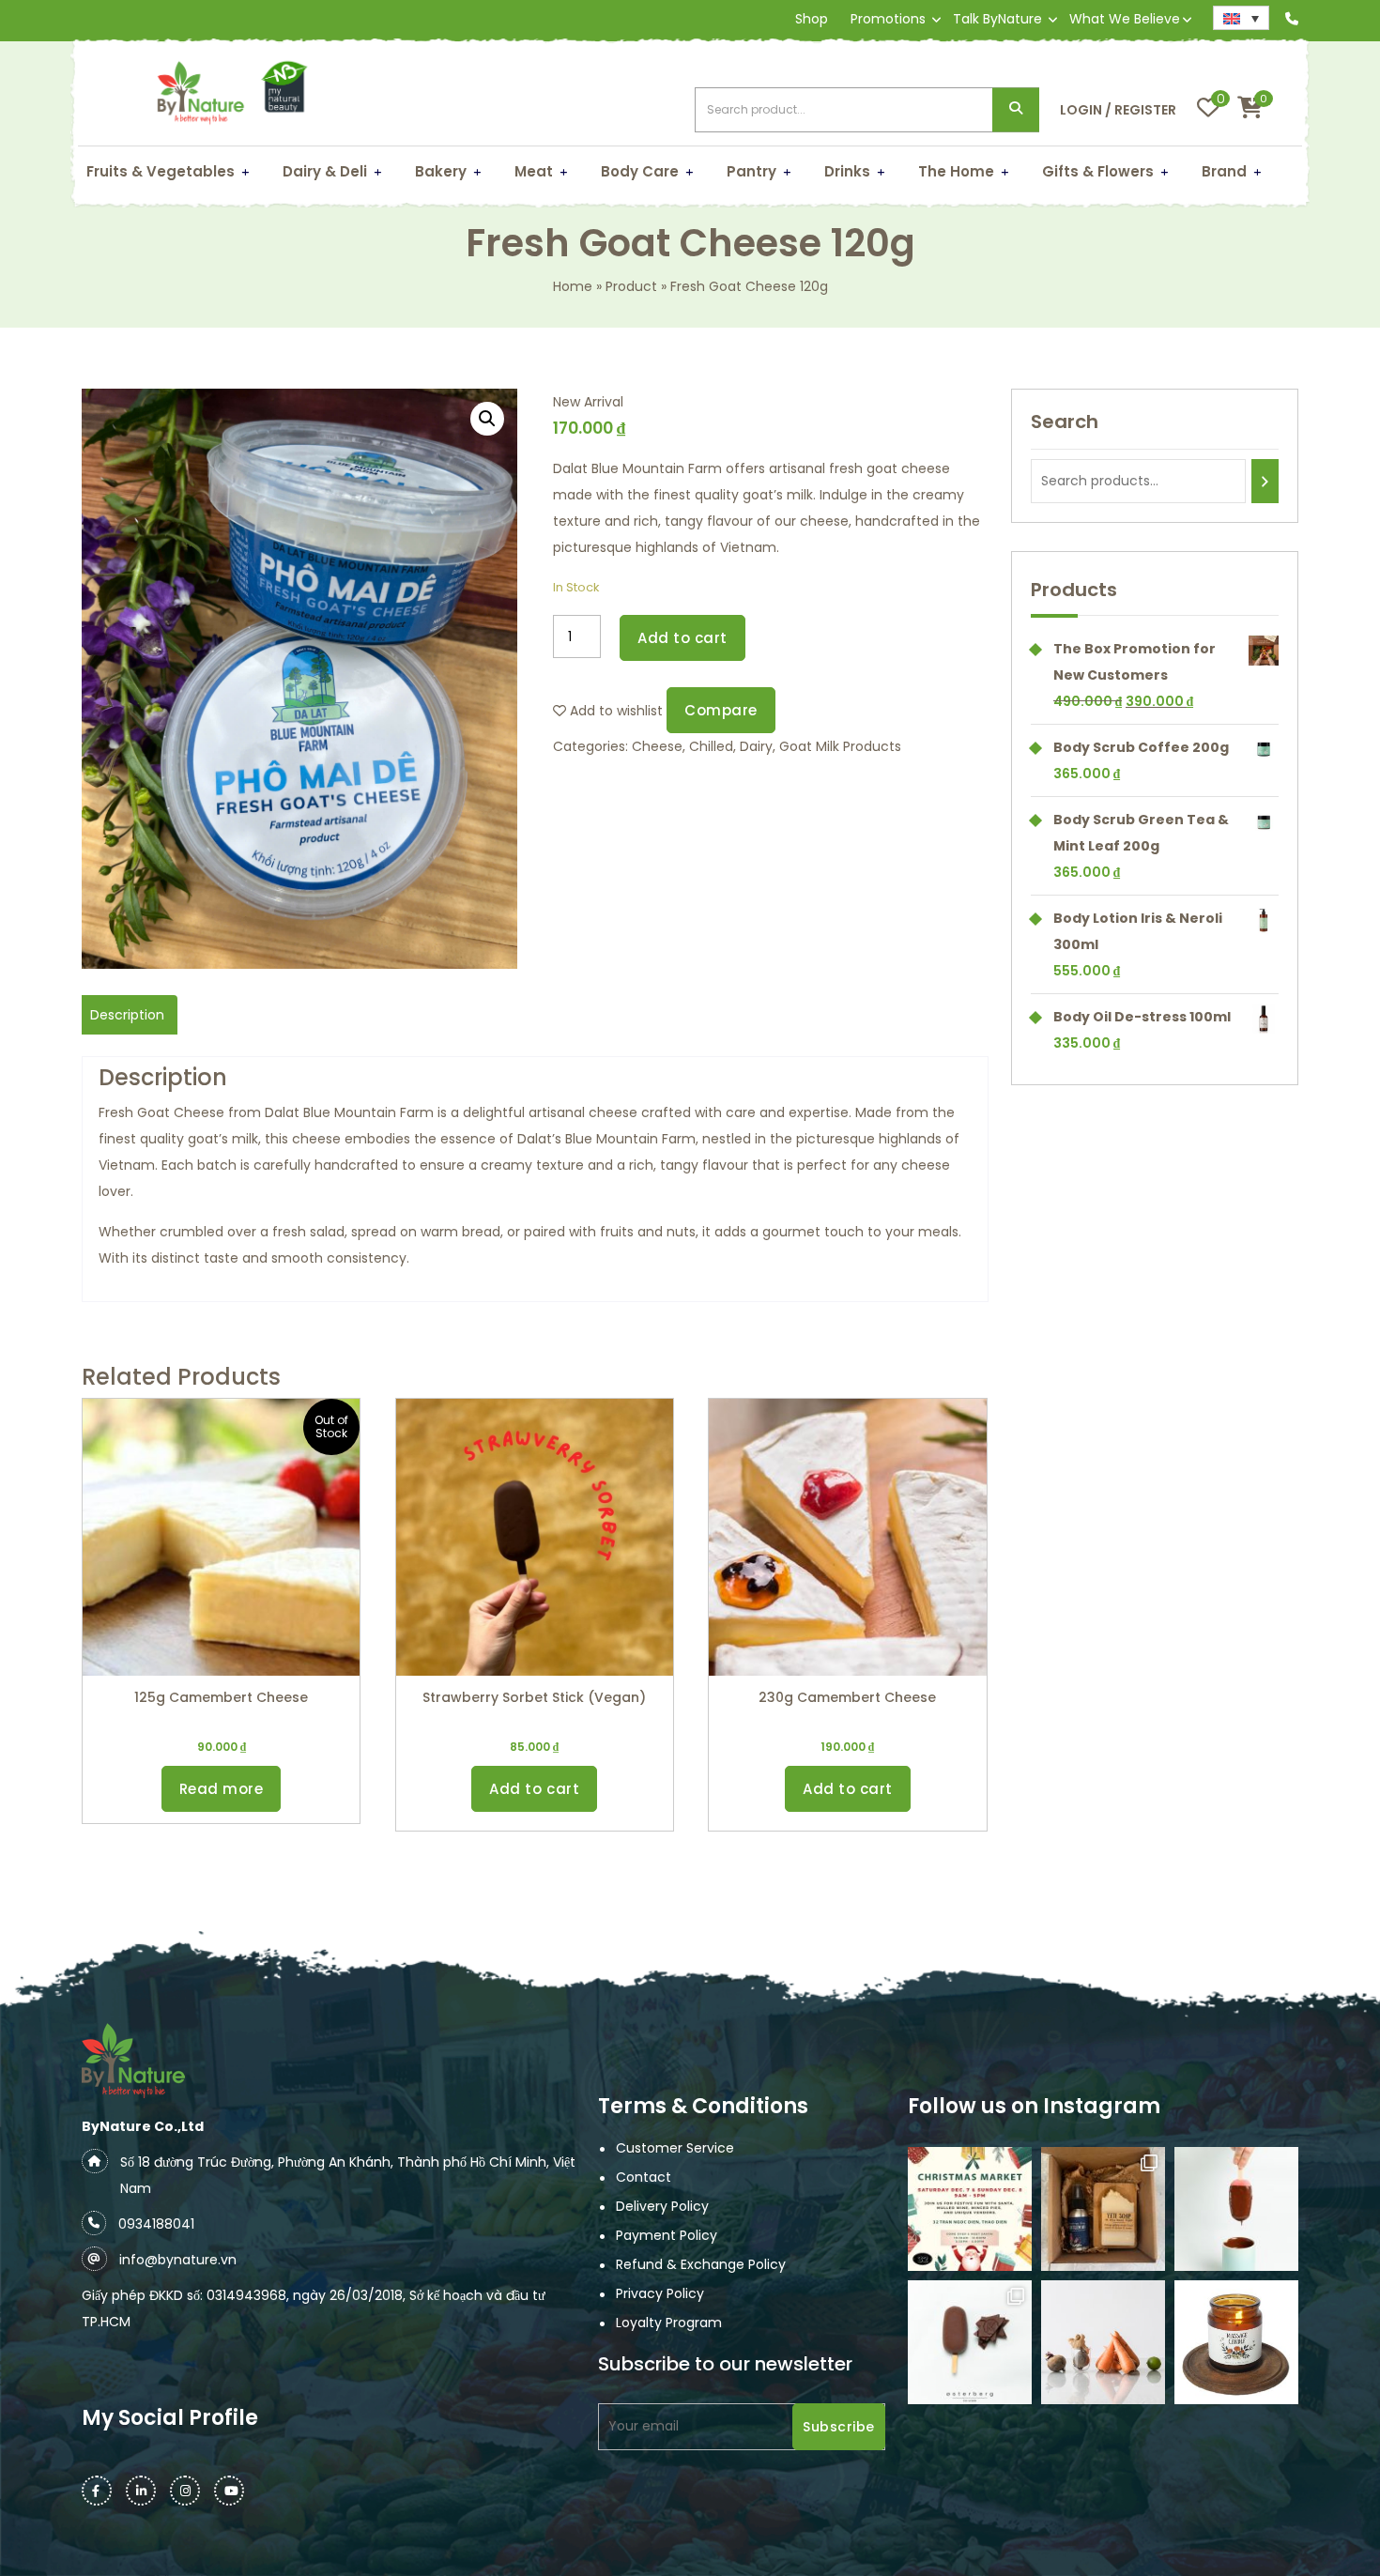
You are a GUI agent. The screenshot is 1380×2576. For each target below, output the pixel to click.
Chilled (711, 746)
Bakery (441, 171)
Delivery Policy (662, 2206)
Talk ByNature (997, 19)
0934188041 (156, 2224)
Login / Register (1118, 110)
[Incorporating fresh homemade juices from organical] (1103, 2342)
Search (1016, 110)
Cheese (657, 746)
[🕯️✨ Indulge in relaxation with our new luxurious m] (1236, 2342)
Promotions (888, 19)
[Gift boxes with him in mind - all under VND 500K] (1103, 2209)
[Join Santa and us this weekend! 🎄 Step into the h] (970, 2209)
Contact (644, 2177)
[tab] (127, 1015)
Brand (1224, 171)
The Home (956, 171)
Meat (534, 171)
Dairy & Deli (325, 171)
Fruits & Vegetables (161, 171)
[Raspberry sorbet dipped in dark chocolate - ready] (1236, 2209)
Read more (222, 1789)
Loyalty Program (669, 2323)
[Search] (1265, 481)
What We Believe (1125, 19)
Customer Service (675, 2148)
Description (127, 1015)
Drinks (847, 171)
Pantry (751, 171)
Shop (812, 19)
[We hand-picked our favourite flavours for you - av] (970, 2342)
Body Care (640, 171)
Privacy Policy (660, 2293)
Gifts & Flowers (1098, 171)
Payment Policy (667, 2235)
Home (573, 286)
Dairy (756, 746)
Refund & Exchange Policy (701, 2264)
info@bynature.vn (178, 2260)
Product (631, 286)
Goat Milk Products (840, 746)
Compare (721, 710)
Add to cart (682, 638)
